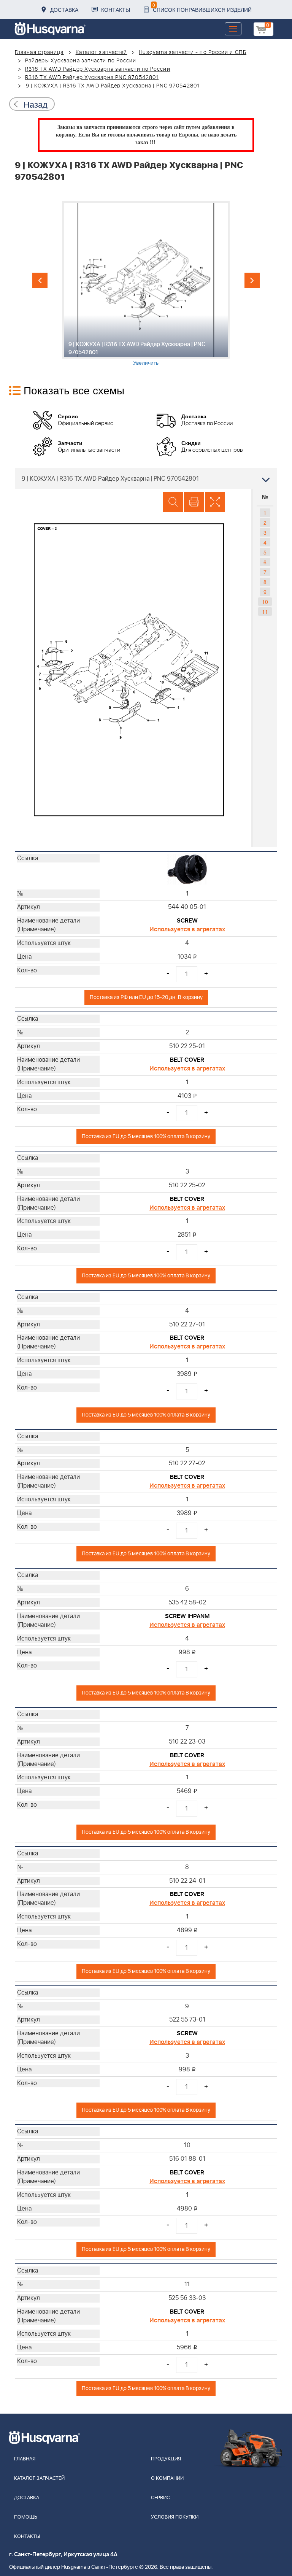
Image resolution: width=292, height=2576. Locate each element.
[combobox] (146, 478)
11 (265, 611)
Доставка (64, 10)
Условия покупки (175, 2517)
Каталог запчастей (102, 52)
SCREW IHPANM (187, 1616)
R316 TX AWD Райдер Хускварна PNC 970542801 (92, 78)
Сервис (160, 2498)
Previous (40, 280)
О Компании (167, 2478)
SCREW (187, 921)
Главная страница (39, 52)
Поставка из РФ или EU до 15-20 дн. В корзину (146, 997)
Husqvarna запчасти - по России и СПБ (193, 52)
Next (252, 280)
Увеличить (146, 362)
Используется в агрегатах (187, 929)
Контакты (116, 10)
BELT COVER (187, 1060)
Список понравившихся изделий (202, 7)
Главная (25, 2459)
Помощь (26, 2517)
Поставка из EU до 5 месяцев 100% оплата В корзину (146, 1136)
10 (265, 602)
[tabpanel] (146, 283)
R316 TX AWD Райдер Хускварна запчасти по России (98, 69)
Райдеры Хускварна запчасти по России (81, 61)
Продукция (166, 2459)
